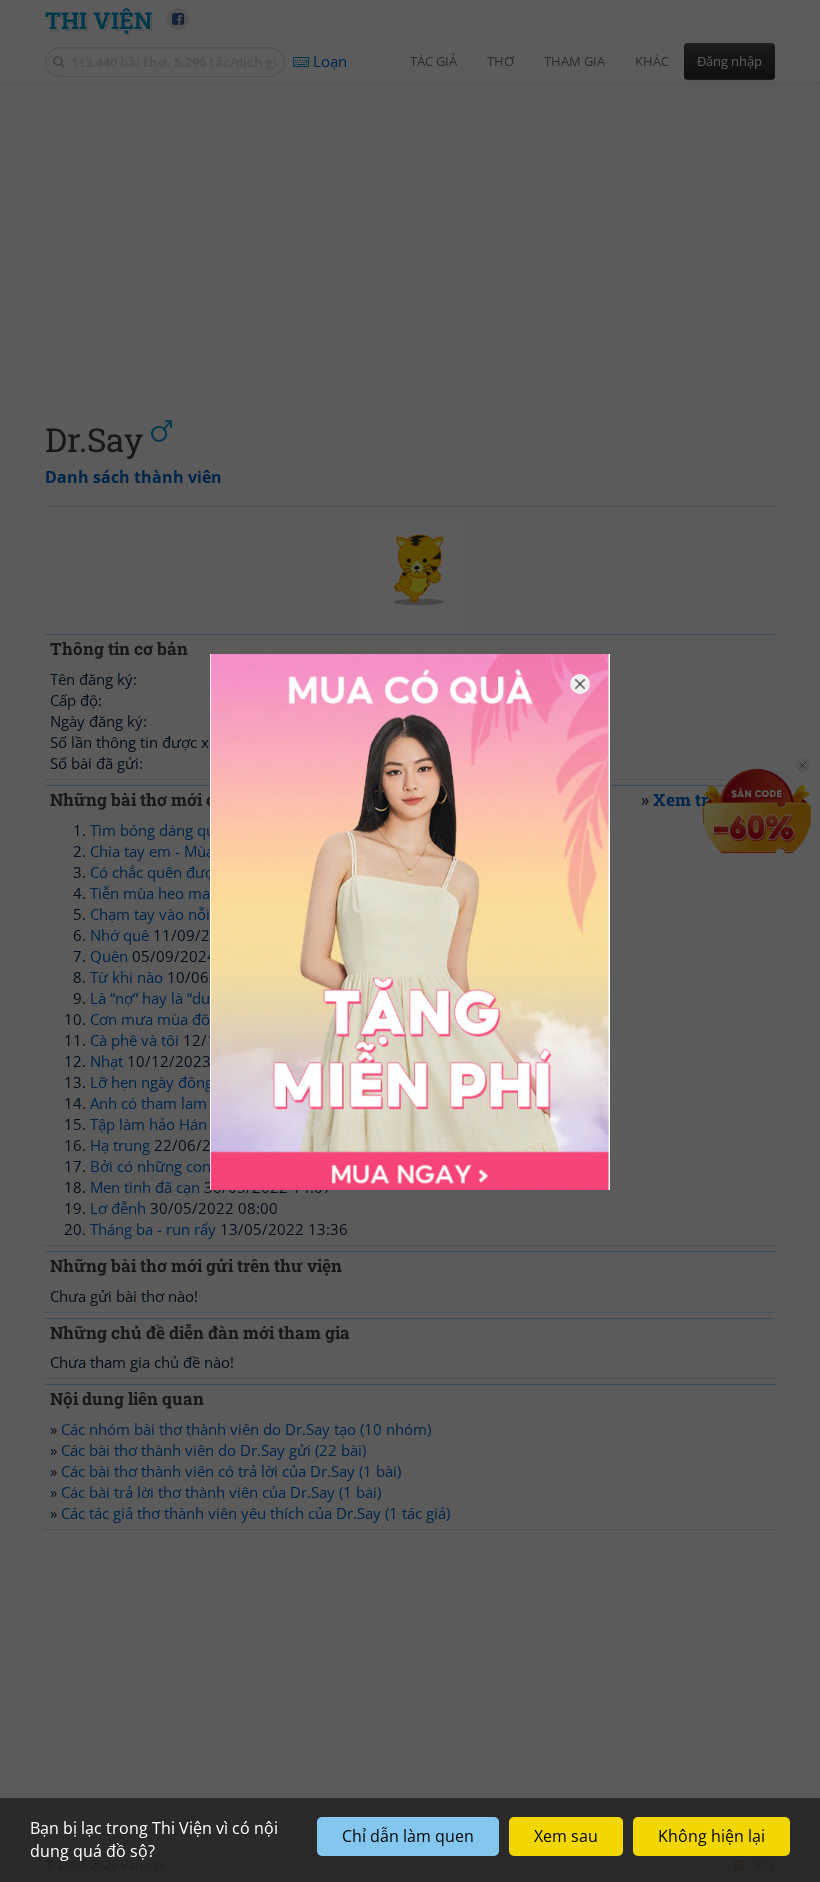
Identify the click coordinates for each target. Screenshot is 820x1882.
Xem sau (566, 1836)
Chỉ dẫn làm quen (408, 1836)
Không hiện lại (711, 1836)
